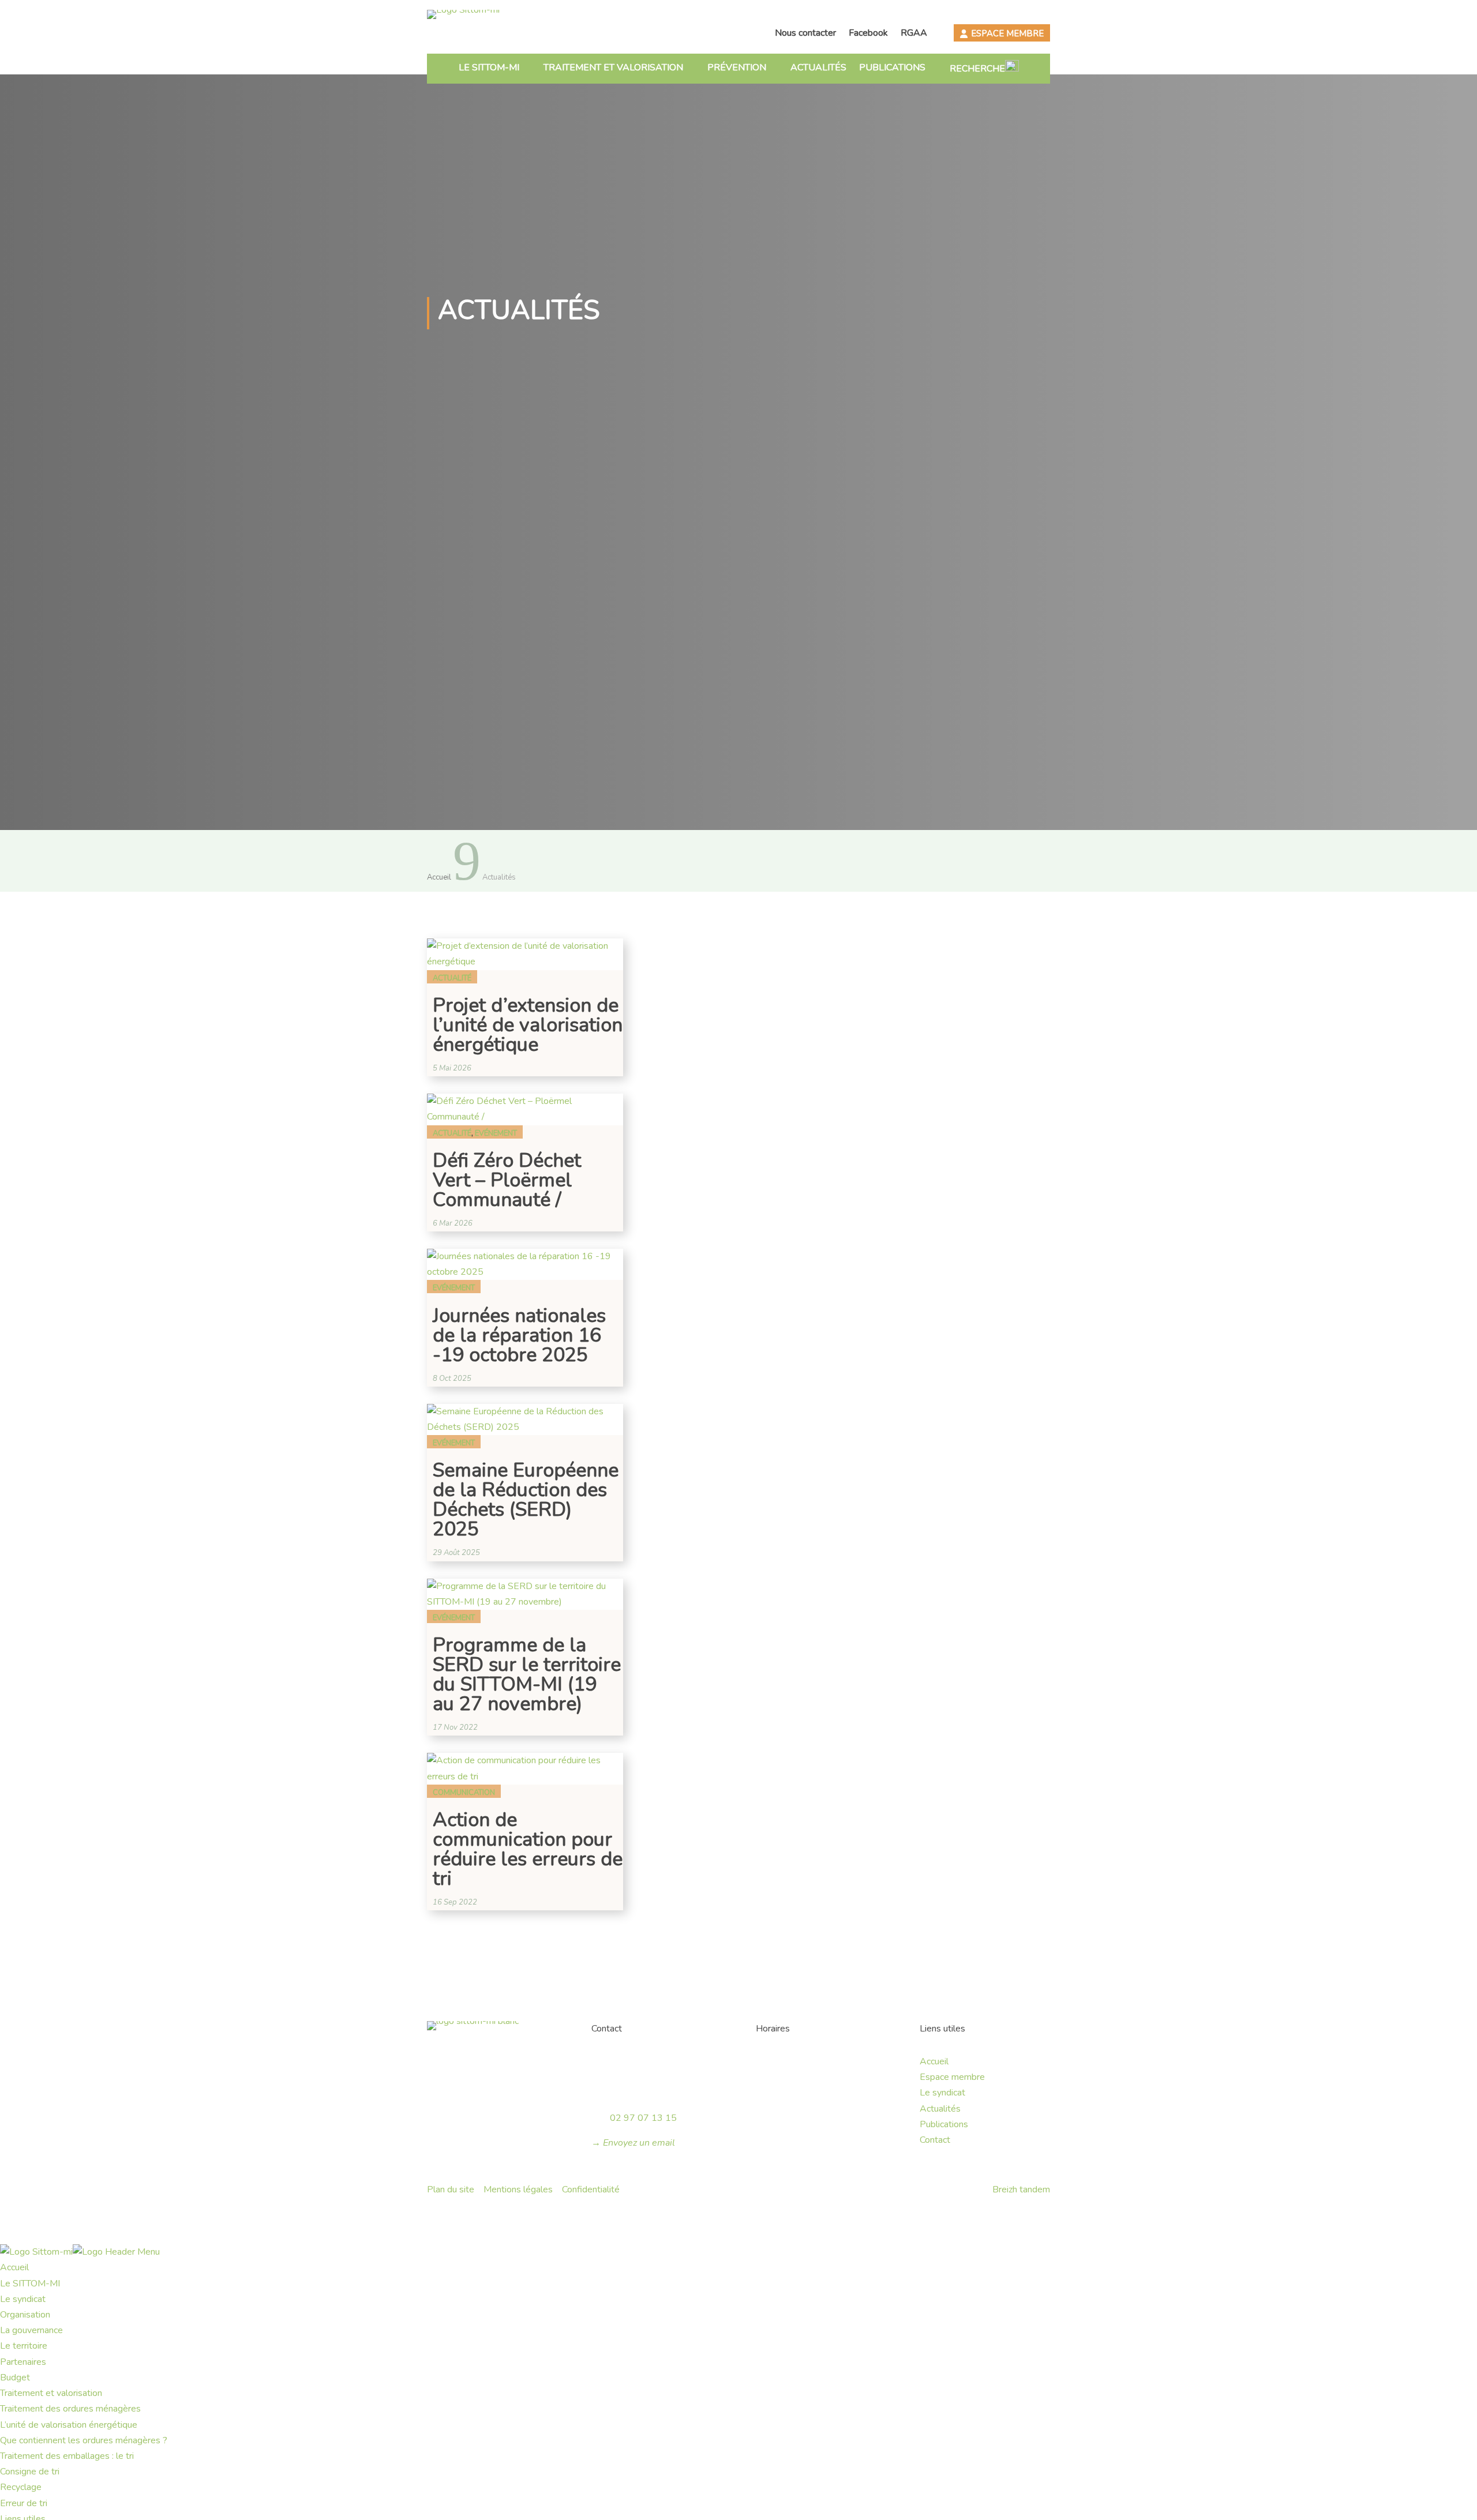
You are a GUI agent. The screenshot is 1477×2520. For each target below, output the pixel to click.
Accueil (934, 2061)
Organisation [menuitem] (25, 2315)
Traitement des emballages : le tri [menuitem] (67, 2456)
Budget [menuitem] (15, 2378)
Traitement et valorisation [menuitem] (51, 2393)
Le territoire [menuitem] (24, 2346)
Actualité (452, 978)
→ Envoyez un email (633, 2143)
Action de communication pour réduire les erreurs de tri (528, 1849)
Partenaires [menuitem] (23, 2362)
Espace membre (1007, 33)
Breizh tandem (1021, 2189)
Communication (464, 1793)
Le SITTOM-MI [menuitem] (30, 2284)
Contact (935, 2140)
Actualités (818, 67)
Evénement (496, 1133)
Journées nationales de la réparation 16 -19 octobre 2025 (519, 1335)
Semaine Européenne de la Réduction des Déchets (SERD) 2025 (526, 1500)
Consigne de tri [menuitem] (30, 2472)
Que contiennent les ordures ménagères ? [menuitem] (84, 2440)
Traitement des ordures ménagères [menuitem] (70, 2409)
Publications (892, 67)
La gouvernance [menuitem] (31, 2330)
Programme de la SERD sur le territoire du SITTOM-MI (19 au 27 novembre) (527, 1674)
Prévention (737, 67)
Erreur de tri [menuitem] (24, 2503)
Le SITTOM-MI (489, 67)
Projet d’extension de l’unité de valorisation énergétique (528, 1025)
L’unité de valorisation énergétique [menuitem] (69, 2425)
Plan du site (451, 2189)
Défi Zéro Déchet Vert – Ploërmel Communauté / (507, 1180)
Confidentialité (591, 2189)
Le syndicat (942, 2093)
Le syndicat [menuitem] (23, 2299)
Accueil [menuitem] (14, 2267)
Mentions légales (518, 2189)
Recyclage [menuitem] (21, 2487)
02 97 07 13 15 (643, 2118)
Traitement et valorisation (613, 67)
